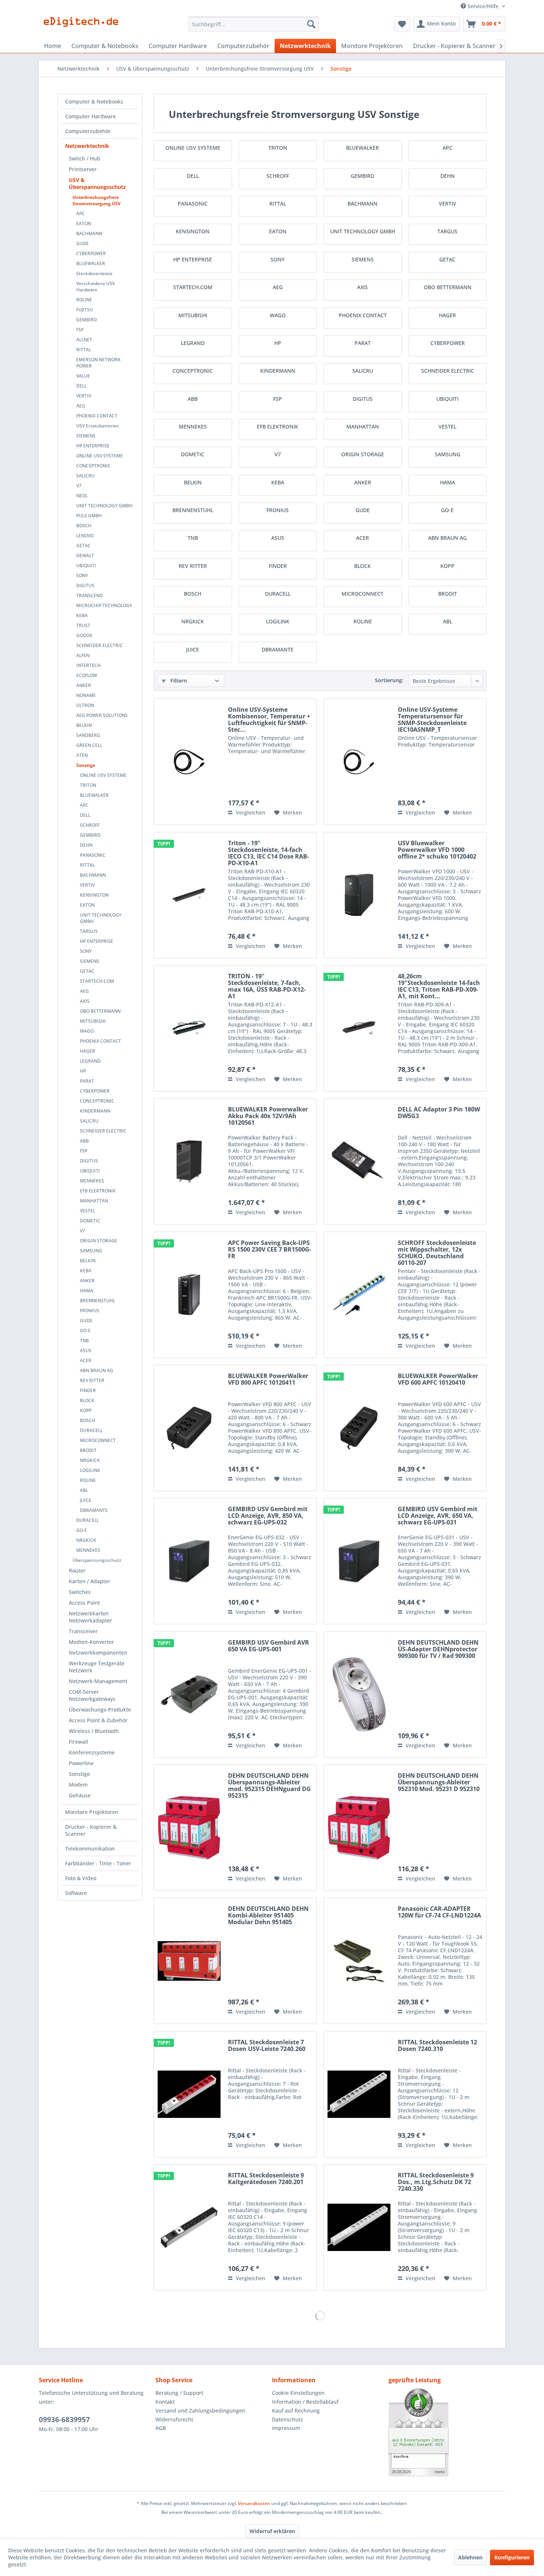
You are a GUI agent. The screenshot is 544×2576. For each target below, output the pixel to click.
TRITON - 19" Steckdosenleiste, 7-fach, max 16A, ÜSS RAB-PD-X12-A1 (267, 986)
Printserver (83, 169)
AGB (161, 2428)
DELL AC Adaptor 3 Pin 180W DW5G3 (439, 1113)
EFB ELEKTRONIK (98, 1191)
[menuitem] (254, 24)
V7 (79, 486)
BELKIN (84, 725)
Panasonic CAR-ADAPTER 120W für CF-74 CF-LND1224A (439, 1912)
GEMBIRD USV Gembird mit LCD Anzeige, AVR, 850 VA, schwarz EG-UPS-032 (268, 1516)
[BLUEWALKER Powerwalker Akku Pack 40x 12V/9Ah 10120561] (189, 1161)
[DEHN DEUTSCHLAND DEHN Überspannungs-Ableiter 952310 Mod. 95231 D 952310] (359, 1828)
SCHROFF (90, 825)
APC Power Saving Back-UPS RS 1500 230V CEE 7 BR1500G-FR (270, 1250)
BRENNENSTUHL (98, 1301)
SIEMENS (86, 436)
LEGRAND (90, 1061)
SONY (82, 576)
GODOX (84, 635)
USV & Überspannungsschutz (97, 183)
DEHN (86, 845)
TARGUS (89, 931)
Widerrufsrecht (174, 2419)
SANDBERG (88, 735)
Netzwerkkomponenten (98, 1653)
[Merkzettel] (402, 24)
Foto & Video (81, 1878)
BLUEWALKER (91, 263)
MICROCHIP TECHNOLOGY (104, 605)
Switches (80, 1592)
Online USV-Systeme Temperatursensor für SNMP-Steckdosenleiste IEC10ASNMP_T (432, 720)
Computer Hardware (90, 116)
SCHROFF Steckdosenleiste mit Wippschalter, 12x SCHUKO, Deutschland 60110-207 (437, 1253)
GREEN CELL (89, 745)
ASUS (86, 1350)
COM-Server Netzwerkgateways (92, 1695)
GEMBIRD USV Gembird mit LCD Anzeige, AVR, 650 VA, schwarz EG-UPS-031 (438, 1516)
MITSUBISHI (93, 1021)
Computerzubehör (88, 131)
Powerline (81, 1763)
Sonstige (86, 765)
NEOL (82, 496)
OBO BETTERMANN (100, 1011)
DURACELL (91, 1430)
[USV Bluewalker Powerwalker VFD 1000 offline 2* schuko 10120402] (359, 895)
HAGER (88, 1051)
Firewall (78, 1742)
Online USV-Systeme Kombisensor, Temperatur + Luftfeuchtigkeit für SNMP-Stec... (269, 720)
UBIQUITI (86, 566)
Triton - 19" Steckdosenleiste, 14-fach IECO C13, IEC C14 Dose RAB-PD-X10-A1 (268, 853)
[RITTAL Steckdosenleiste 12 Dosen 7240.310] (359, 2094)
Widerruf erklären (272, 2531)
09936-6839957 (64, 2420)
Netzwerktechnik (87, 146)
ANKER (84, 685)
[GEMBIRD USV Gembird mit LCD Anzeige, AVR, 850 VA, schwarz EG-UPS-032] (189, 1561)
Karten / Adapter (90, 1581)
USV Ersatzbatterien (98, 426)
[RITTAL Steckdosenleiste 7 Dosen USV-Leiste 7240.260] (189, 2094)
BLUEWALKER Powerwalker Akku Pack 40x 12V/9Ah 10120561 (268, 1116)
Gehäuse (80, 1795)
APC (80, 214)
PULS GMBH (89, 516)
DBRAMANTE (94, 1510)
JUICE (86, 1500)
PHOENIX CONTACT (97, 416)
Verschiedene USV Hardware (95, 287)
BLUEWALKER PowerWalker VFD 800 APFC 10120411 (268, 1380)
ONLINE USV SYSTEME (100, 456)
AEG (81, 406)
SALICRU (85, 476)
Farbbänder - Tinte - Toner (98, 1863)
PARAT (87, 1081)
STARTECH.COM (97, 981)
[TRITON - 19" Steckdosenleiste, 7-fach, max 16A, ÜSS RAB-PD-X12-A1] (189, 1028)
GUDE (83, 243)
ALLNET (84, 340)
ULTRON (85, 705)
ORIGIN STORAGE (99, 1241)
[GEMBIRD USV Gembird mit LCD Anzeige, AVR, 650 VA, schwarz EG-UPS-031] (359, 1561)
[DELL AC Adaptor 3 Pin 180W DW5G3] (359, 1161)
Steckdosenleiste (94, 273)
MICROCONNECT (98, 1440)
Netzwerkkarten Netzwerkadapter (90, 1617)
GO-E (85, 1331)
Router (77, 1570)
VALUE (83, 376)
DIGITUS (85, 585)
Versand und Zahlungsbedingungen (200, 2411)
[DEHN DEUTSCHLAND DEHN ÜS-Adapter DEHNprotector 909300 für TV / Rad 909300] (359, 1695)
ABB (84, 1141)
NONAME (86, 695)
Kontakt (165, 2402)
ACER (86, 1360)
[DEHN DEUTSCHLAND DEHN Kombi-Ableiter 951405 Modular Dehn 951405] (189, 1961)
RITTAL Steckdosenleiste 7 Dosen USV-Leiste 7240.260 (267, 2046)
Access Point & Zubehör (98, 1720)
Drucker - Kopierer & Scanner (91, 1830)
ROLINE (84, 300)
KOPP (86, 1410)
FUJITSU (85, 310)
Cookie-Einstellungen (298, 2393)
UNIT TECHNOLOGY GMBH (104, 506)
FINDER (88, 1390)
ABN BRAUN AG (97, 1370)
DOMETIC (90, 1221)
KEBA (82, 615)
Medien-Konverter (91, 1642)
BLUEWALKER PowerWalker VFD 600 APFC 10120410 (438, 1380)
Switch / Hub (85, 158)
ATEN (82, 755)
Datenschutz (288, 2419)
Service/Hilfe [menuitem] (483, 6)
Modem (78, 1785)
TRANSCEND (90, 595)
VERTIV (84, 396)
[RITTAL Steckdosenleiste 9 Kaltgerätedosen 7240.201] (189, 2227)
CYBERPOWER (91, 253)
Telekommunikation (90, 1849)
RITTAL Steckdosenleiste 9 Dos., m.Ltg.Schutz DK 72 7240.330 (436, 2182)
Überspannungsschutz (97, 1560)
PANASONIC (93, 855)
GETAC (83, 546)
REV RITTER (92, 1380)
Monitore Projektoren (92, 1812)
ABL (84, 1490)
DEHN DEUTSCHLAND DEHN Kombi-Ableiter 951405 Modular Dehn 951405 (268, 1916)
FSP (80, 330)
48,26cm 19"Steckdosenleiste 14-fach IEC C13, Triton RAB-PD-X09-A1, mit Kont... (439, 986)
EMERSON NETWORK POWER (98, 363)
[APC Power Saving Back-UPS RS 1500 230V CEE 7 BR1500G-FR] (189, 1295)
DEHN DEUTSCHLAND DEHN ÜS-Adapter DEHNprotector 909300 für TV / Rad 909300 (438, 1649)
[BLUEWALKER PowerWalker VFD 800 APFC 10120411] (189, 1428)
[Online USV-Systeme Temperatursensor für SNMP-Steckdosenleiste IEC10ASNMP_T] (359, 762)
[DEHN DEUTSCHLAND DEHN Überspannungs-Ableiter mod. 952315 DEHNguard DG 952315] (189, 1828)
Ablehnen (470, 2557)
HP (83, 1071)
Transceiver (83, 1631)
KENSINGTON (94, 895)
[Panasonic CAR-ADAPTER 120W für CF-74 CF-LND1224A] (359, 1961)
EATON (84, 224)
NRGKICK (90, 1460)
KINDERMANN (95, 1111)
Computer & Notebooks (94, 101)
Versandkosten (254, 2503)
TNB (84, 1341)
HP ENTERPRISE (93, 446)
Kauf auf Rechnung (296, 2411)
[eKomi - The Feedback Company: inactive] (447, 2432)
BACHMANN (89, 233)
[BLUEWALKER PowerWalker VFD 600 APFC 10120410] (359, 1428)
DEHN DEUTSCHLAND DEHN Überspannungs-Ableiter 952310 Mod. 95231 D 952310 (439, 1783)
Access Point (84, 1603)
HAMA (87, 1291)
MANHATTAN (94, 1201)
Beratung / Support (179, 2393)
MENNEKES (92, 1181)
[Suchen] (311, 24)
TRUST (83, 625)
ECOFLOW (87, 675)
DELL (81, 386)
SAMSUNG (91, 1251)
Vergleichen (250, 813)
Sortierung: (389, 680)
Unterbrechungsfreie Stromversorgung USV (97, 200)
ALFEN (83, 655)
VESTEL (88, 1211)
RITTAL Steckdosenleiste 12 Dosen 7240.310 (437, 2046)
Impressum (286, 2428)
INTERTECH (88, 665)
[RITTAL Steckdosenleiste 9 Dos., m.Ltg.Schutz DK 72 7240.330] (359, 2227)
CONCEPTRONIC (93, 466)
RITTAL (84, 350)
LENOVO (85, 536)
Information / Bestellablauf (305, 2402)
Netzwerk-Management (98, 1681)
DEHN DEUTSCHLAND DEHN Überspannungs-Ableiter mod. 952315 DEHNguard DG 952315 (269, 1785)
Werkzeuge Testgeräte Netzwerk (97, 1667)
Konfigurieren (512, 2557)
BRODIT (88, 1450)
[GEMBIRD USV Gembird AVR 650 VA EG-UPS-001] (189, 1695)
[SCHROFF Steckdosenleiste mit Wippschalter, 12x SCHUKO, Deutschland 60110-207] (359, 1295)
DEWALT (85, 556)
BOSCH (84, 526)
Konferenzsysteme (92, 1752)
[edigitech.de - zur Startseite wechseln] (83, 26)
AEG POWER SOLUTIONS (102, 715)
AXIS (85, 1001)
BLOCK (87, 1400)
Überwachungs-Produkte (100, 1710)
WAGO (87, 1031)
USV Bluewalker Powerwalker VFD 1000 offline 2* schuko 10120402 (437, 850)
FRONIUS (90, 1311)
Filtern (178, 681)
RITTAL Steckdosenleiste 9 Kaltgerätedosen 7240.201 (266, 2179)
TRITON (88, 785)
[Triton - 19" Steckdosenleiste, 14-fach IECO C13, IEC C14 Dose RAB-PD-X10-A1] (189, 895)
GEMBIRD (87, 320)
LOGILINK (90, 1470)
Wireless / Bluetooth (94, 1731)
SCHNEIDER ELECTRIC (100, 645)
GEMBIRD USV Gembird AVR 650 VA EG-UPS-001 (268, 1646)
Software (76, 1893)
